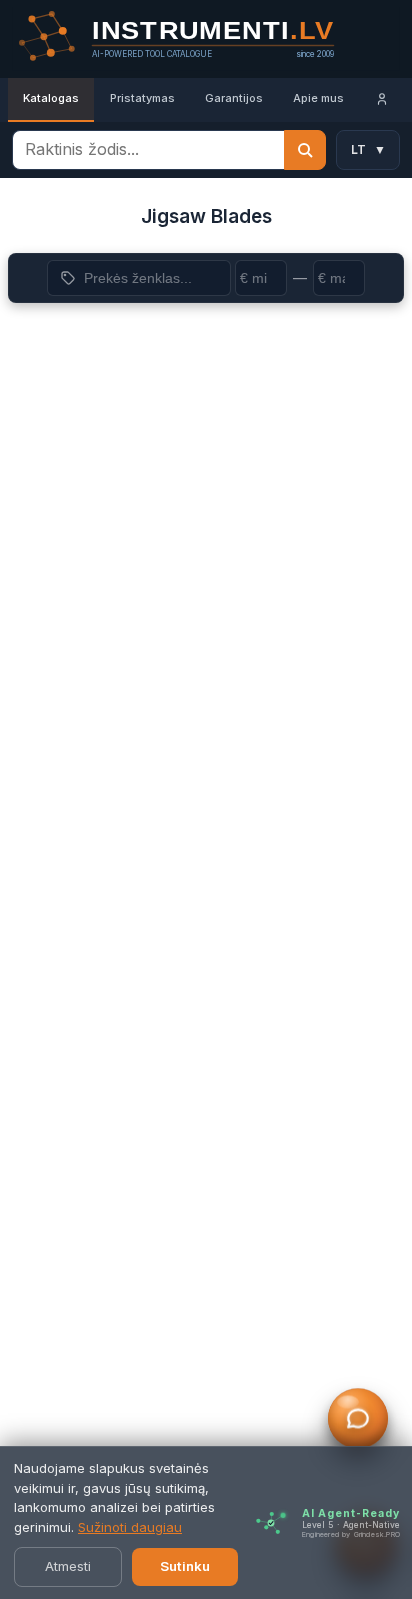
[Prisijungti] (382, 100)
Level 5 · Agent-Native (351, 1525)
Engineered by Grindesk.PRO (351, 1534)
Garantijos (234, 98)
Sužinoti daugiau (130, 1527)
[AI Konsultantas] (358, 1419)
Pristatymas (142, 98)
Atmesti (68, 1566)
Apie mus (318, 98)
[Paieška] (305, 150)
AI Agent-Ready (351, 1513)
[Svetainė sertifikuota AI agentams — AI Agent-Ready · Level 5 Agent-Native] (271, 1523)
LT (368, 149)
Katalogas (51, 98)
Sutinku (185, 1566)
